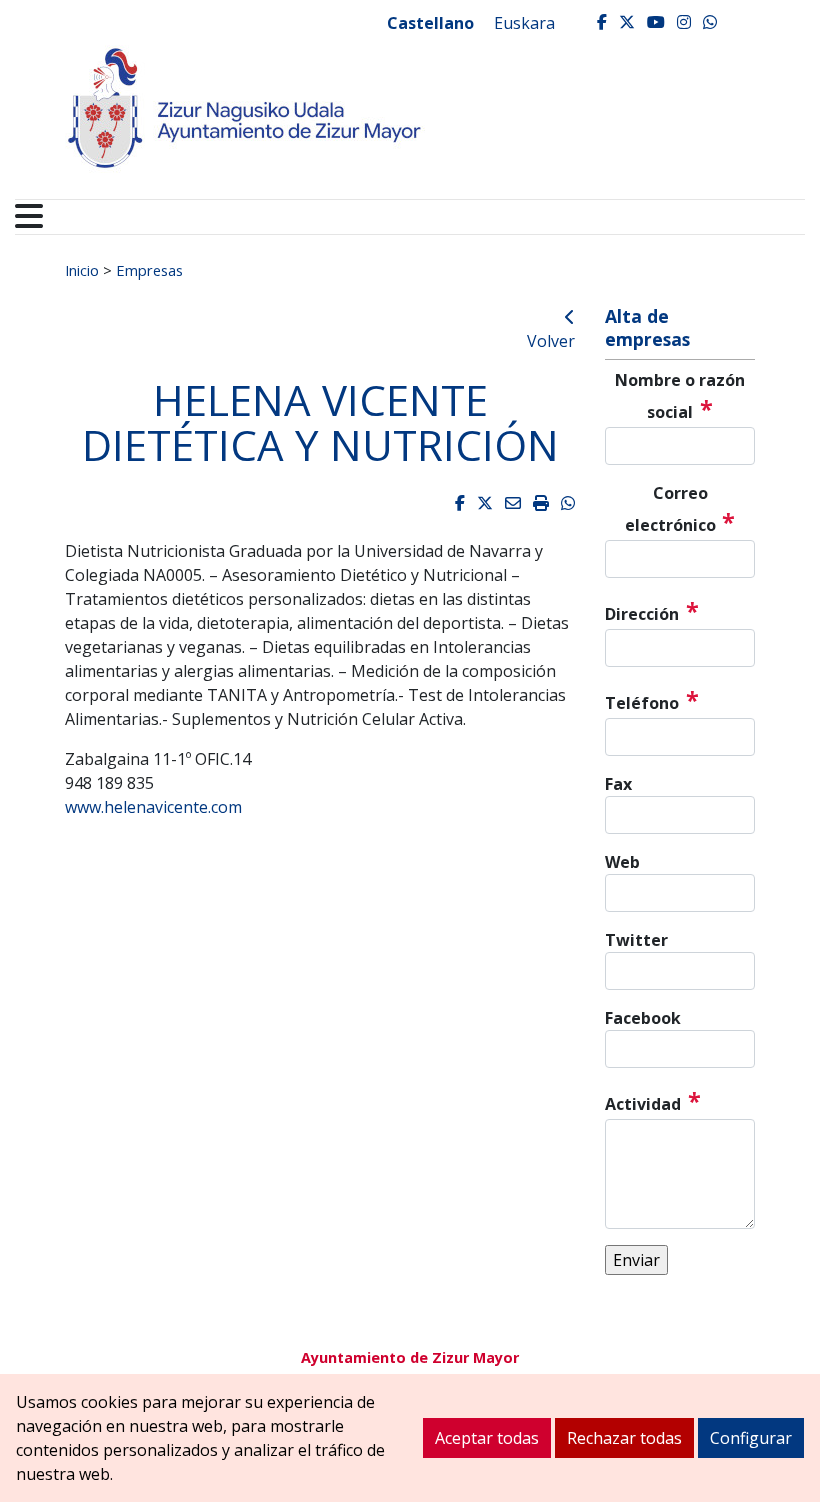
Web (622, 862)
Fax (618, 784)
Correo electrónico (680, 510)
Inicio (82, 270)
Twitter (636, 940)
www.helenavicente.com (153, 807)
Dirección (652, 611)
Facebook (643, 1018)
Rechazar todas (624, 1438)
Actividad (653, 1101)
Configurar (751, 1438)
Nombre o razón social (680, 397)
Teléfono (652, 700)
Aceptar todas (487, 1438)
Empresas (149, 270)
